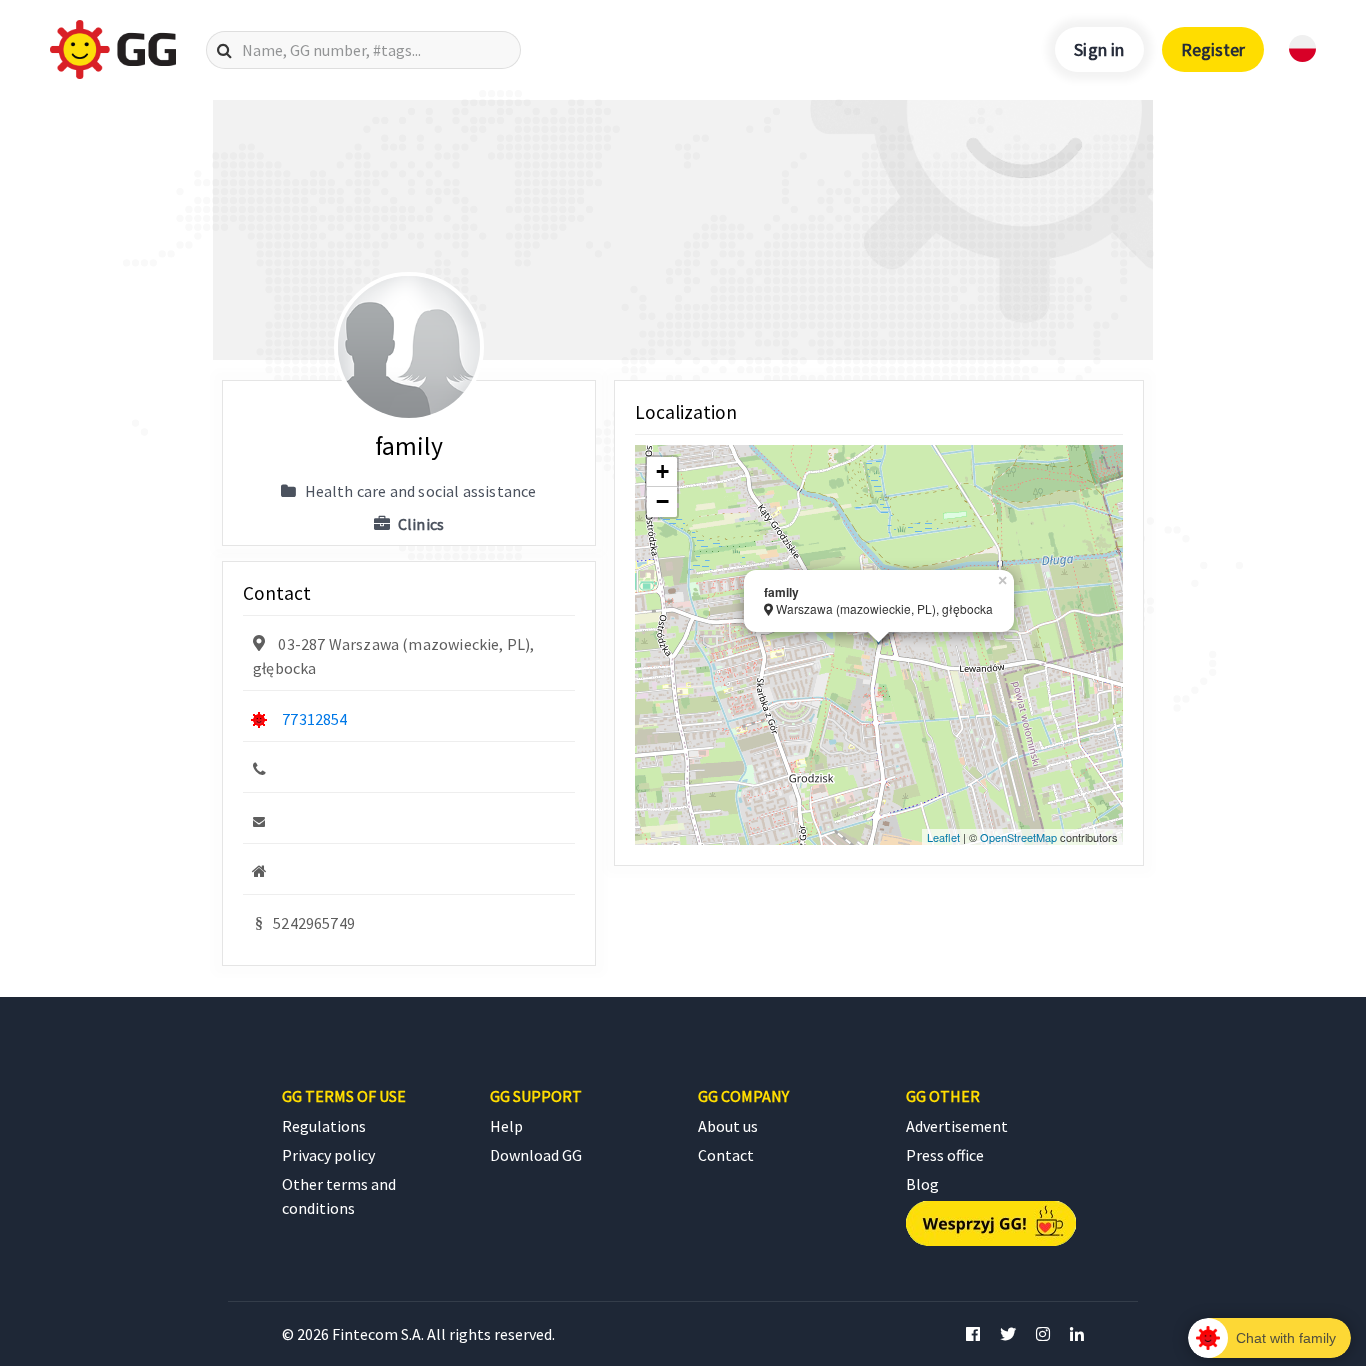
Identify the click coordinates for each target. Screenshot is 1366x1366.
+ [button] (662, 471)
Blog (922, 1184)
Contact (726, 1155)
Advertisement (957, 1126)
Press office (945, 1155)
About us (728, 1126)
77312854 (314, 719)
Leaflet (943, 837)
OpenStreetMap (1018, 837)
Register (1213, 49)
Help (506, 1126)
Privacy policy (328, 1155)
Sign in (1099, 49)
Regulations (324, 1126)
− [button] (662, 501)
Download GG (536, 1155)
